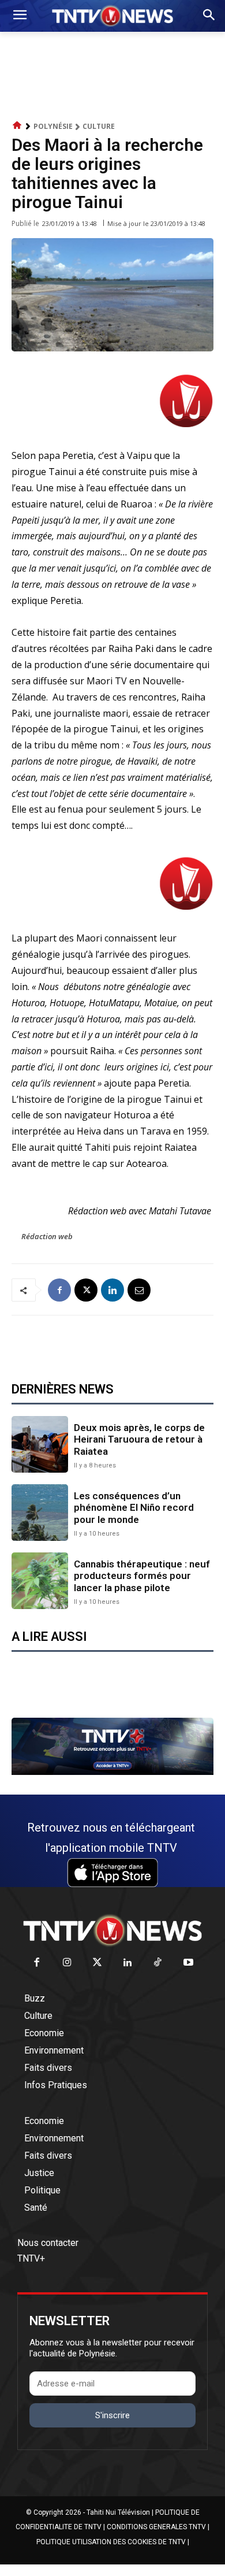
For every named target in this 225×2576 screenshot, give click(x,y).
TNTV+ (31, 2258)
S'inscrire (112, 2415)
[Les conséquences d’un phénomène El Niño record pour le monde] (40, 1513)
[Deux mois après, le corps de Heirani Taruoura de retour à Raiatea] (40, 1444)
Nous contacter (48, 2243)
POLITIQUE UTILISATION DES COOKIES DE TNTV (111, 2542)
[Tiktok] (158, 1963)
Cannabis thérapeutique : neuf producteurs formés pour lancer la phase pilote (142, 1576)
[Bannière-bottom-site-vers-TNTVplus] (112, 1772)
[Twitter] (98, 1963)
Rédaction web (47, 1236)
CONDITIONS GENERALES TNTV (156, 2527)
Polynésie (53, 126)
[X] (86, 1290)
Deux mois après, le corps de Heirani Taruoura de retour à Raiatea (139, 1439)
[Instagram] (67, 1963)
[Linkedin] (112, 1290)
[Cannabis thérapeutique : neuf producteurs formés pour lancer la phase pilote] (40, 1581)
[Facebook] (59, 1290)
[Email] (139, 1290)
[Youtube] (188, 1963)
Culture (99, 126)
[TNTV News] (112, 1930)
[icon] (17, 126)
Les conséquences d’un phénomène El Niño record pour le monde (134, 1508)
